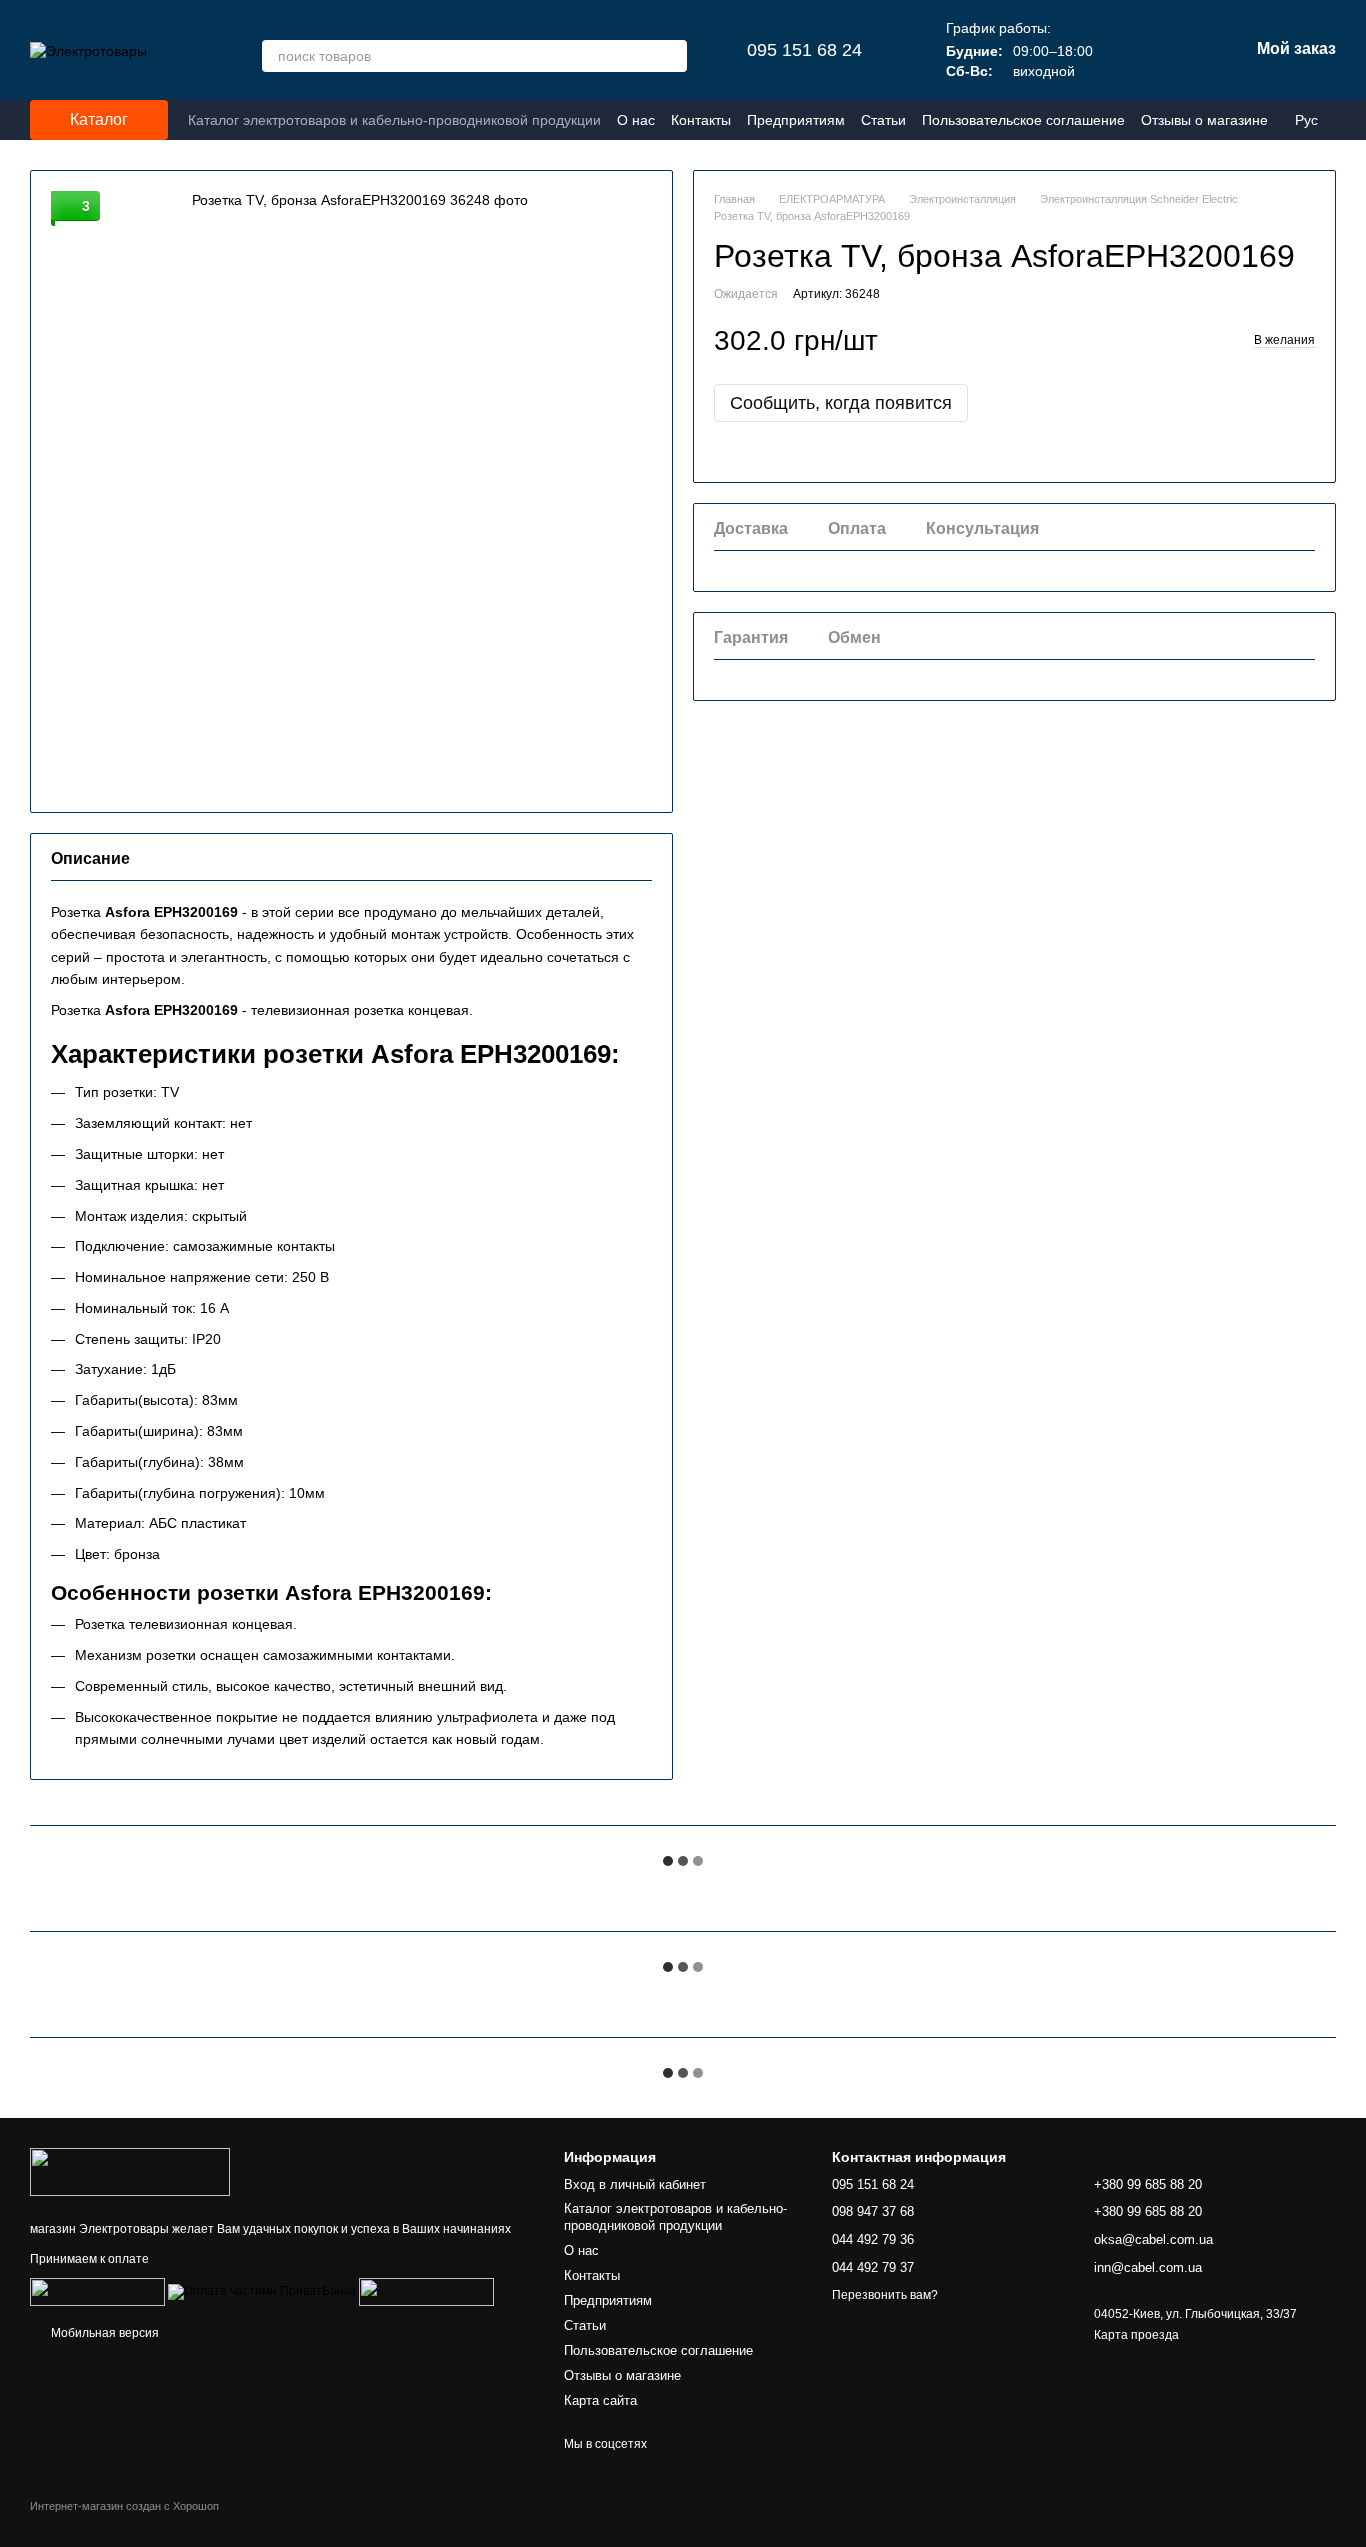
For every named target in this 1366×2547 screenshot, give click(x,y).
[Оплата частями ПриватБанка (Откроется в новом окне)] (262, 2291)
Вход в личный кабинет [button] (635, 2184)
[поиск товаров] (671, 56)
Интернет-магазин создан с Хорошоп (124, 2506)
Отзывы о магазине (1204, 120)
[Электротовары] (130, 2171)
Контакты (701, 120)
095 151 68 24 (804, 50)
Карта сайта (600, 2400)
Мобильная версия (103, 2333)
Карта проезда (1136, 2335)
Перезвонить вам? (885, 2295)
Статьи (883, 120)
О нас (636, 120)
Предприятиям (796, 120)
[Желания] (1129, 50)
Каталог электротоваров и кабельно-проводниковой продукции (394, 120)
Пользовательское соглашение (1023, 120)
